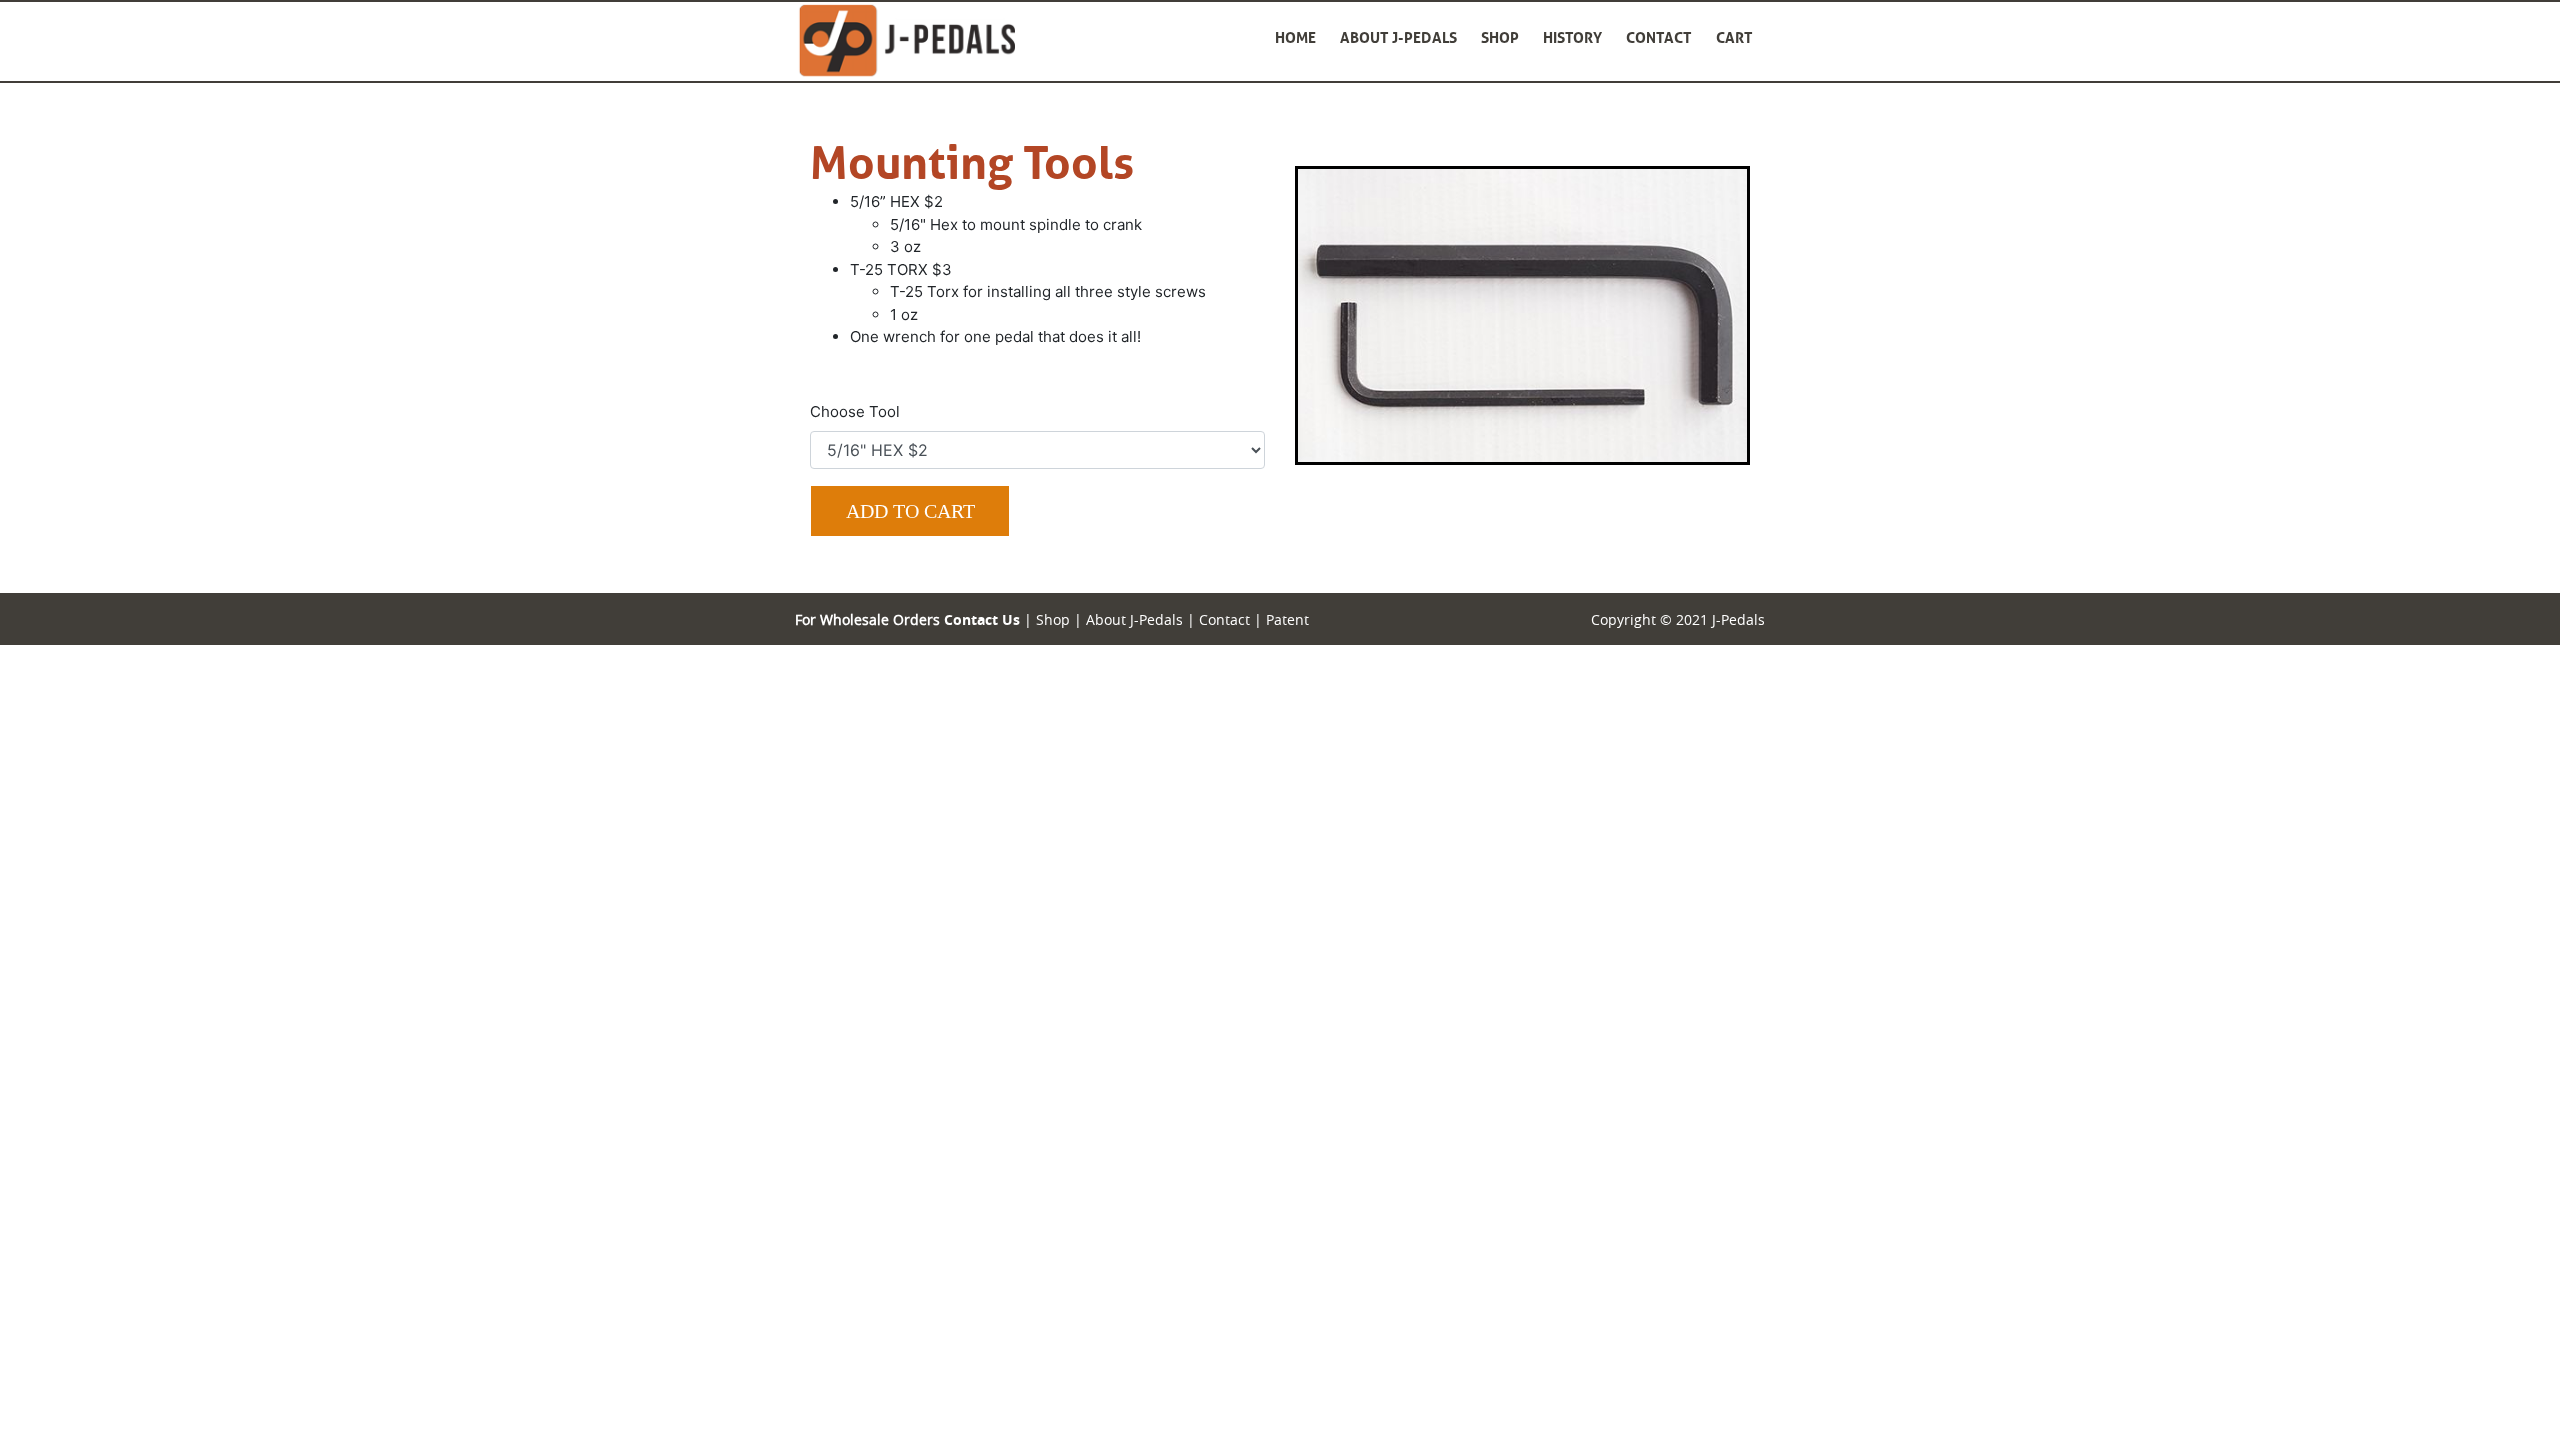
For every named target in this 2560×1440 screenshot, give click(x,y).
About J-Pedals (1398, 37)
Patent (1287, 619)
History (1572, 37)
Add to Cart (910, 511)
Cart (1734, 37)
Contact (1659, 37)
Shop (1500, 37)
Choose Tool (855, 411)
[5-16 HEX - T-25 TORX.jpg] (1522, 313)
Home (1295, 37)
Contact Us (982, 619)
